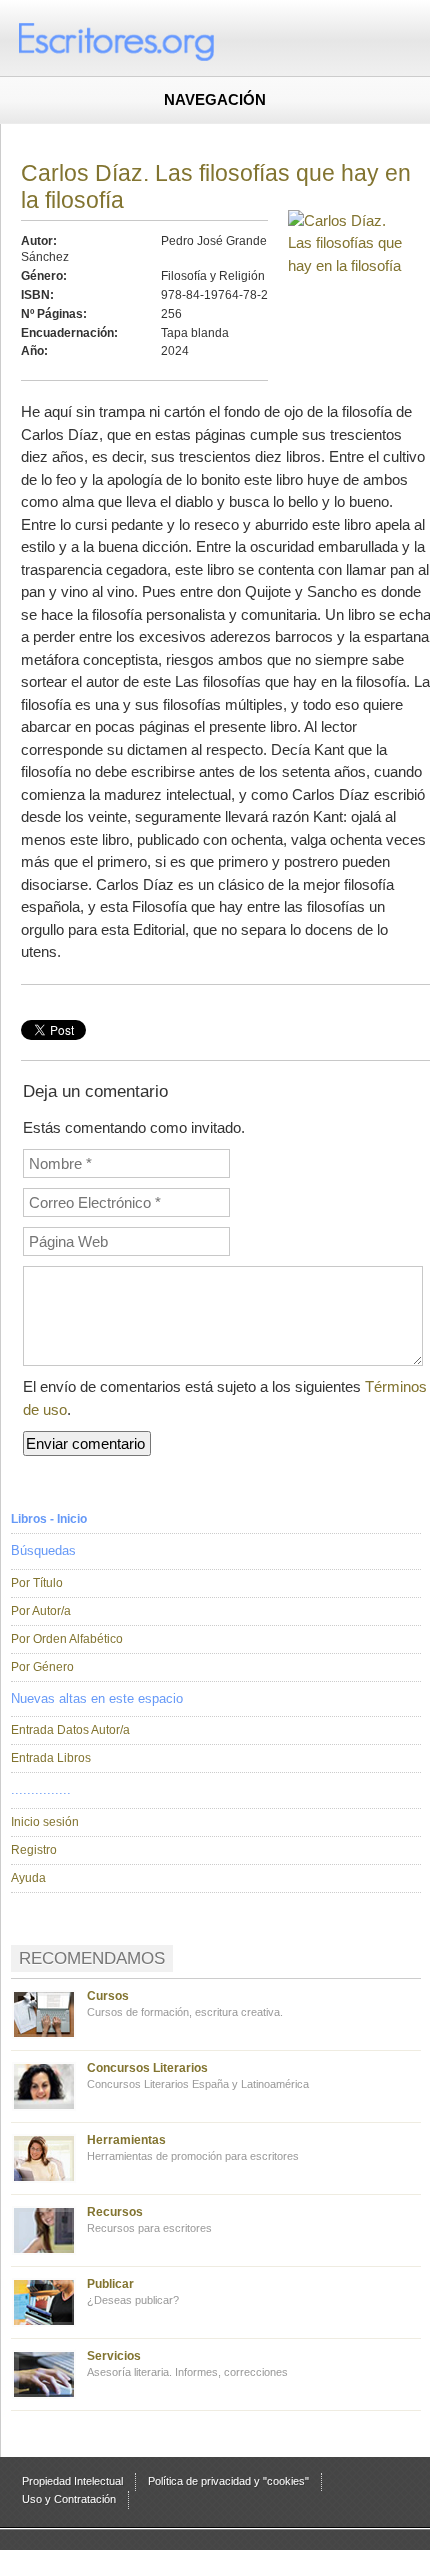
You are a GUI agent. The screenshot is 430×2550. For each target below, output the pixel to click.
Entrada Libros (51, 1758)
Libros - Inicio (49, 1519)
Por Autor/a (41, 1611)
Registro (34, 1850)
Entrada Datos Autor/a (70, 1730)
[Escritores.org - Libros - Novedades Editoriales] (155, 40)
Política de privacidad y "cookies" (228, 2481)
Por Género (42, 1667)
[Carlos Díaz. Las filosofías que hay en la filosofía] (349, 265)
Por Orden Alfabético (67, 1639)
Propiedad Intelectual (72, 2481)
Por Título (37, 1583)
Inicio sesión (45, 1822)
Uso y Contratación (69, 2499)
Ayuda (28, 1878)
